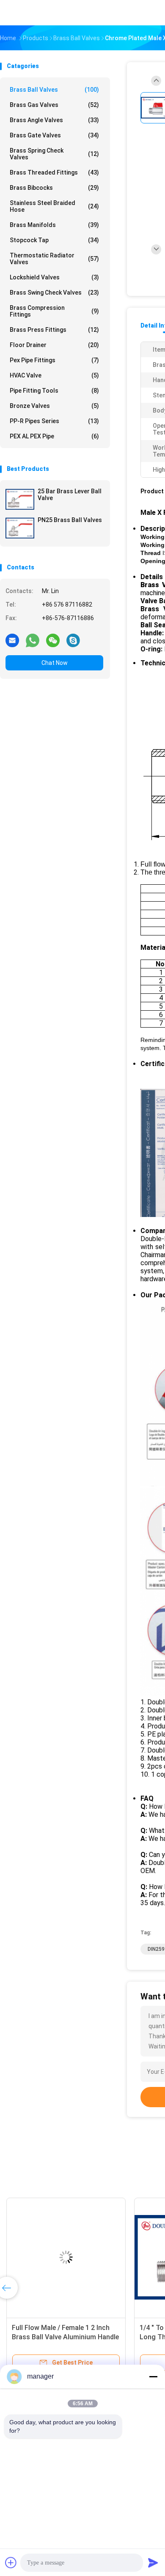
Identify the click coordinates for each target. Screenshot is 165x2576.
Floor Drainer (54, 345)
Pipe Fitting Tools (54, 391)
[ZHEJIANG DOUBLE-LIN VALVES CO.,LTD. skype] (73, 640)
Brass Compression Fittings (54, 311)
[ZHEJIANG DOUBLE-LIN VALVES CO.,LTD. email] (12, 640)
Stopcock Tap (54, 240)
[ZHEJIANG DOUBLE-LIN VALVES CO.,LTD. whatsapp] (33, 640)
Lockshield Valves (54, 277)
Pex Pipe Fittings (54, 360)
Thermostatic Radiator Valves (54, 259)
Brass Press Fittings (54, 330)
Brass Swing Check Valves (54, 293)
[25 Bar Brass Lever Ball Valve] (20, 499)
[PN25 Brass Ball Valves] (20, 528)
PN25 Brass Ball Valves (70, 520)
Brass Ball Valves (54, 90)
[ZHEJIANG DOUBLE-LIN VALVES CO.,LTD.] (37, 13)
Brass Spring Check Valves (54, 154)
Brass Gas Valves (54, 105)
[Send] (153, 2562)
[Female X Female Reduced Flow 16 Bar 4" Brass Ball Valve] (66, 2257)
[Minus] (153, 2376)
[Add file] (11, 2562)
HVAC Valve (54, 375)
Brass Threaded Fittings (54, 172)
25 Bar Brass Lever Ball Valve (70, 495)
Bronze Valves (54, 406)
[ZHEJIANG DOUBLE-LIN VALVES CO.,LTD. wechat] (53, 640)
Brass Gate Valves (54, 135)
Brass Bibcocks (54, 188)
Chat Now (55, 663)
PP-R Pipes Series (54, 421)
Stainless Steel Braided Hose (54, 206)
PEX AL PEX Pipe (54, 436)
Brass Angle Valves (54, 120)
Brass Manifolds (54, 225)
